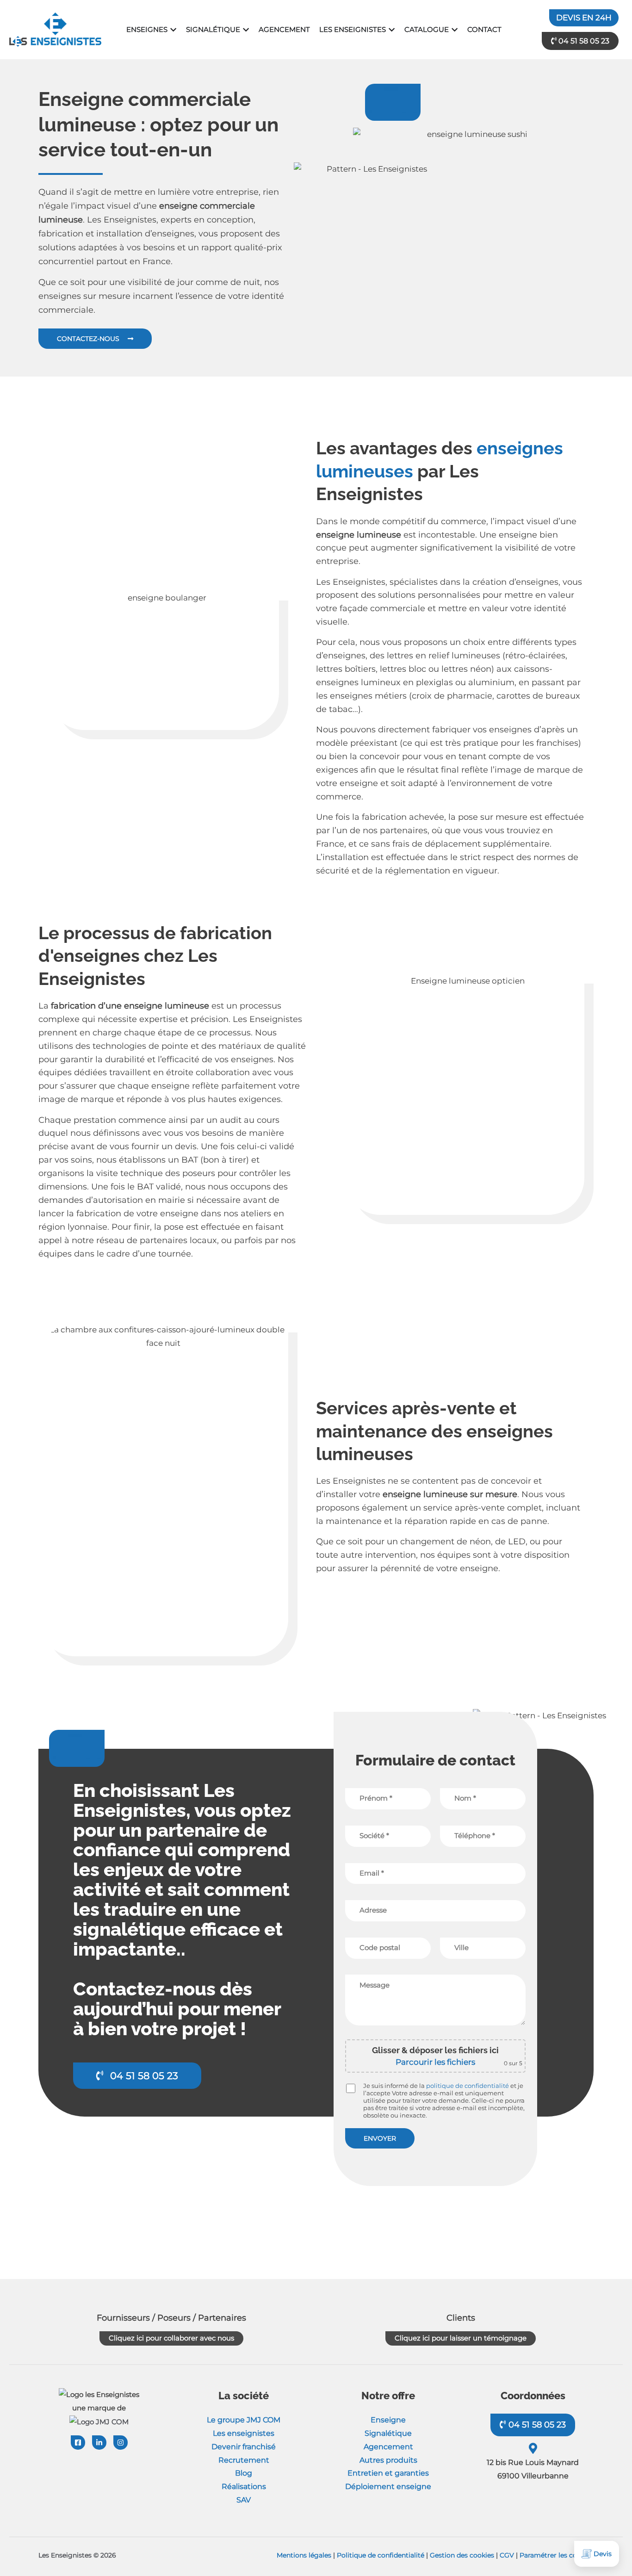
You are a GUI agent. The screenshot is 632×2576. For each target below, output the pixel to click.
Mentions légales (304, 2555)
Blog (244, 2473)
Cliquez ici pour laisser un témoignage (461, 2338)
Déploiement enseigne (388, 2486)
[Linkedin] (99, 2443)
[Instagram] (121, 2443)
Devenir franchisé (244, 2447)
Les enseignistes (244, 2433)
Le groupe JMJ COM (244, 2420)
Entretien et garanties (388, 2473)
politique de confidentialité (468, 2086)
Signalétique (388, 2433)
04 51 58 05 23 (536, 2425)
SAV (244, 2500)
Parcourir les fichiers (435, 2062)
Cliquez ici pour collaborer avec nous (171, 2338)
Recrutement (244, 2460)
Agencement (388, 2447)
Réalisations (244, 2486)
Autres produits (388, 2460)
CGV (507, 2555)
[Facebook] (78, 2443)
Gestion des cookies (462, 2555)
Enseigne (388, 2420)
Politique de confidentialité (381, 2555)
